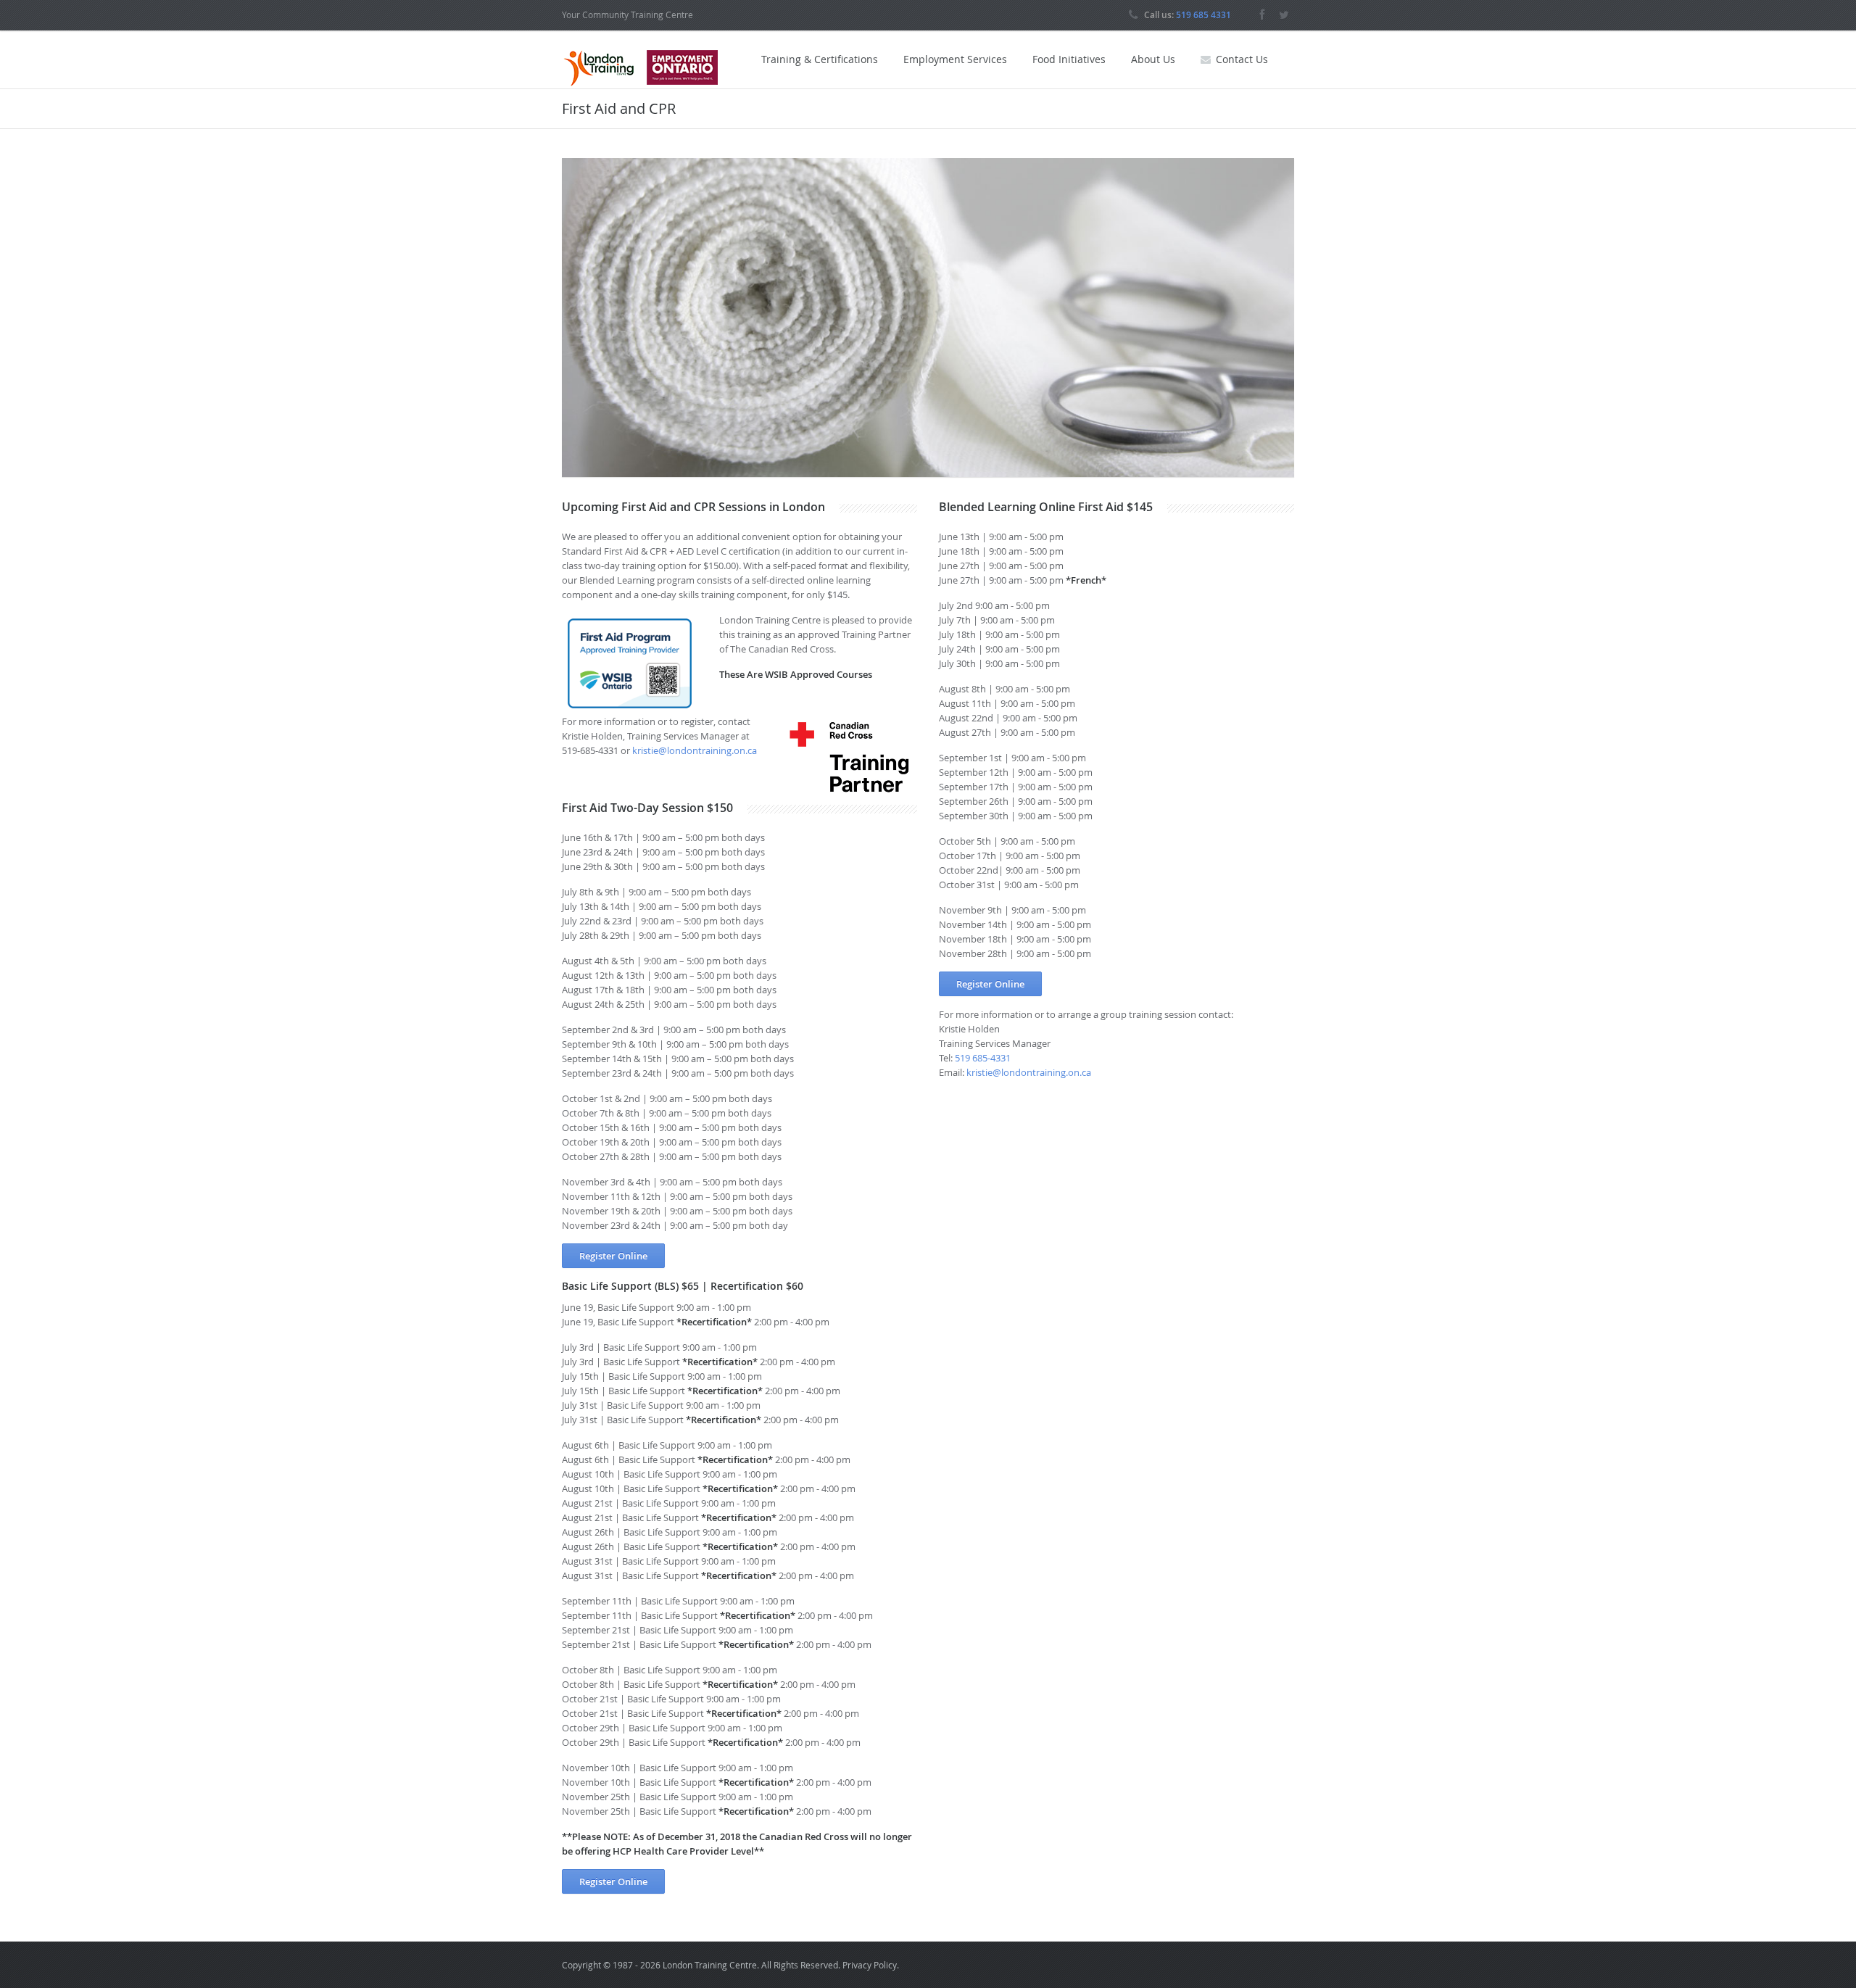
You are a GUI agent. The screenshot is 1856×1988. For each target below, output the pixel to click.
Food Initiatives (1069, 59)
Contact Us (1242, 59)
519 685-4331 (983, 1058)
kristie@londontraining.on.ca (695, 750)
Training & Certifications (820, 59)
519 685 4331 (1203, 15)
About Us (1153, 59)
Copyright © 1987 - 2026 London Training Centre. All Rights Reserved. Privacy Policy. (730, 1965)
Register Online (613, 1256)
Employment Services (955, 59)
